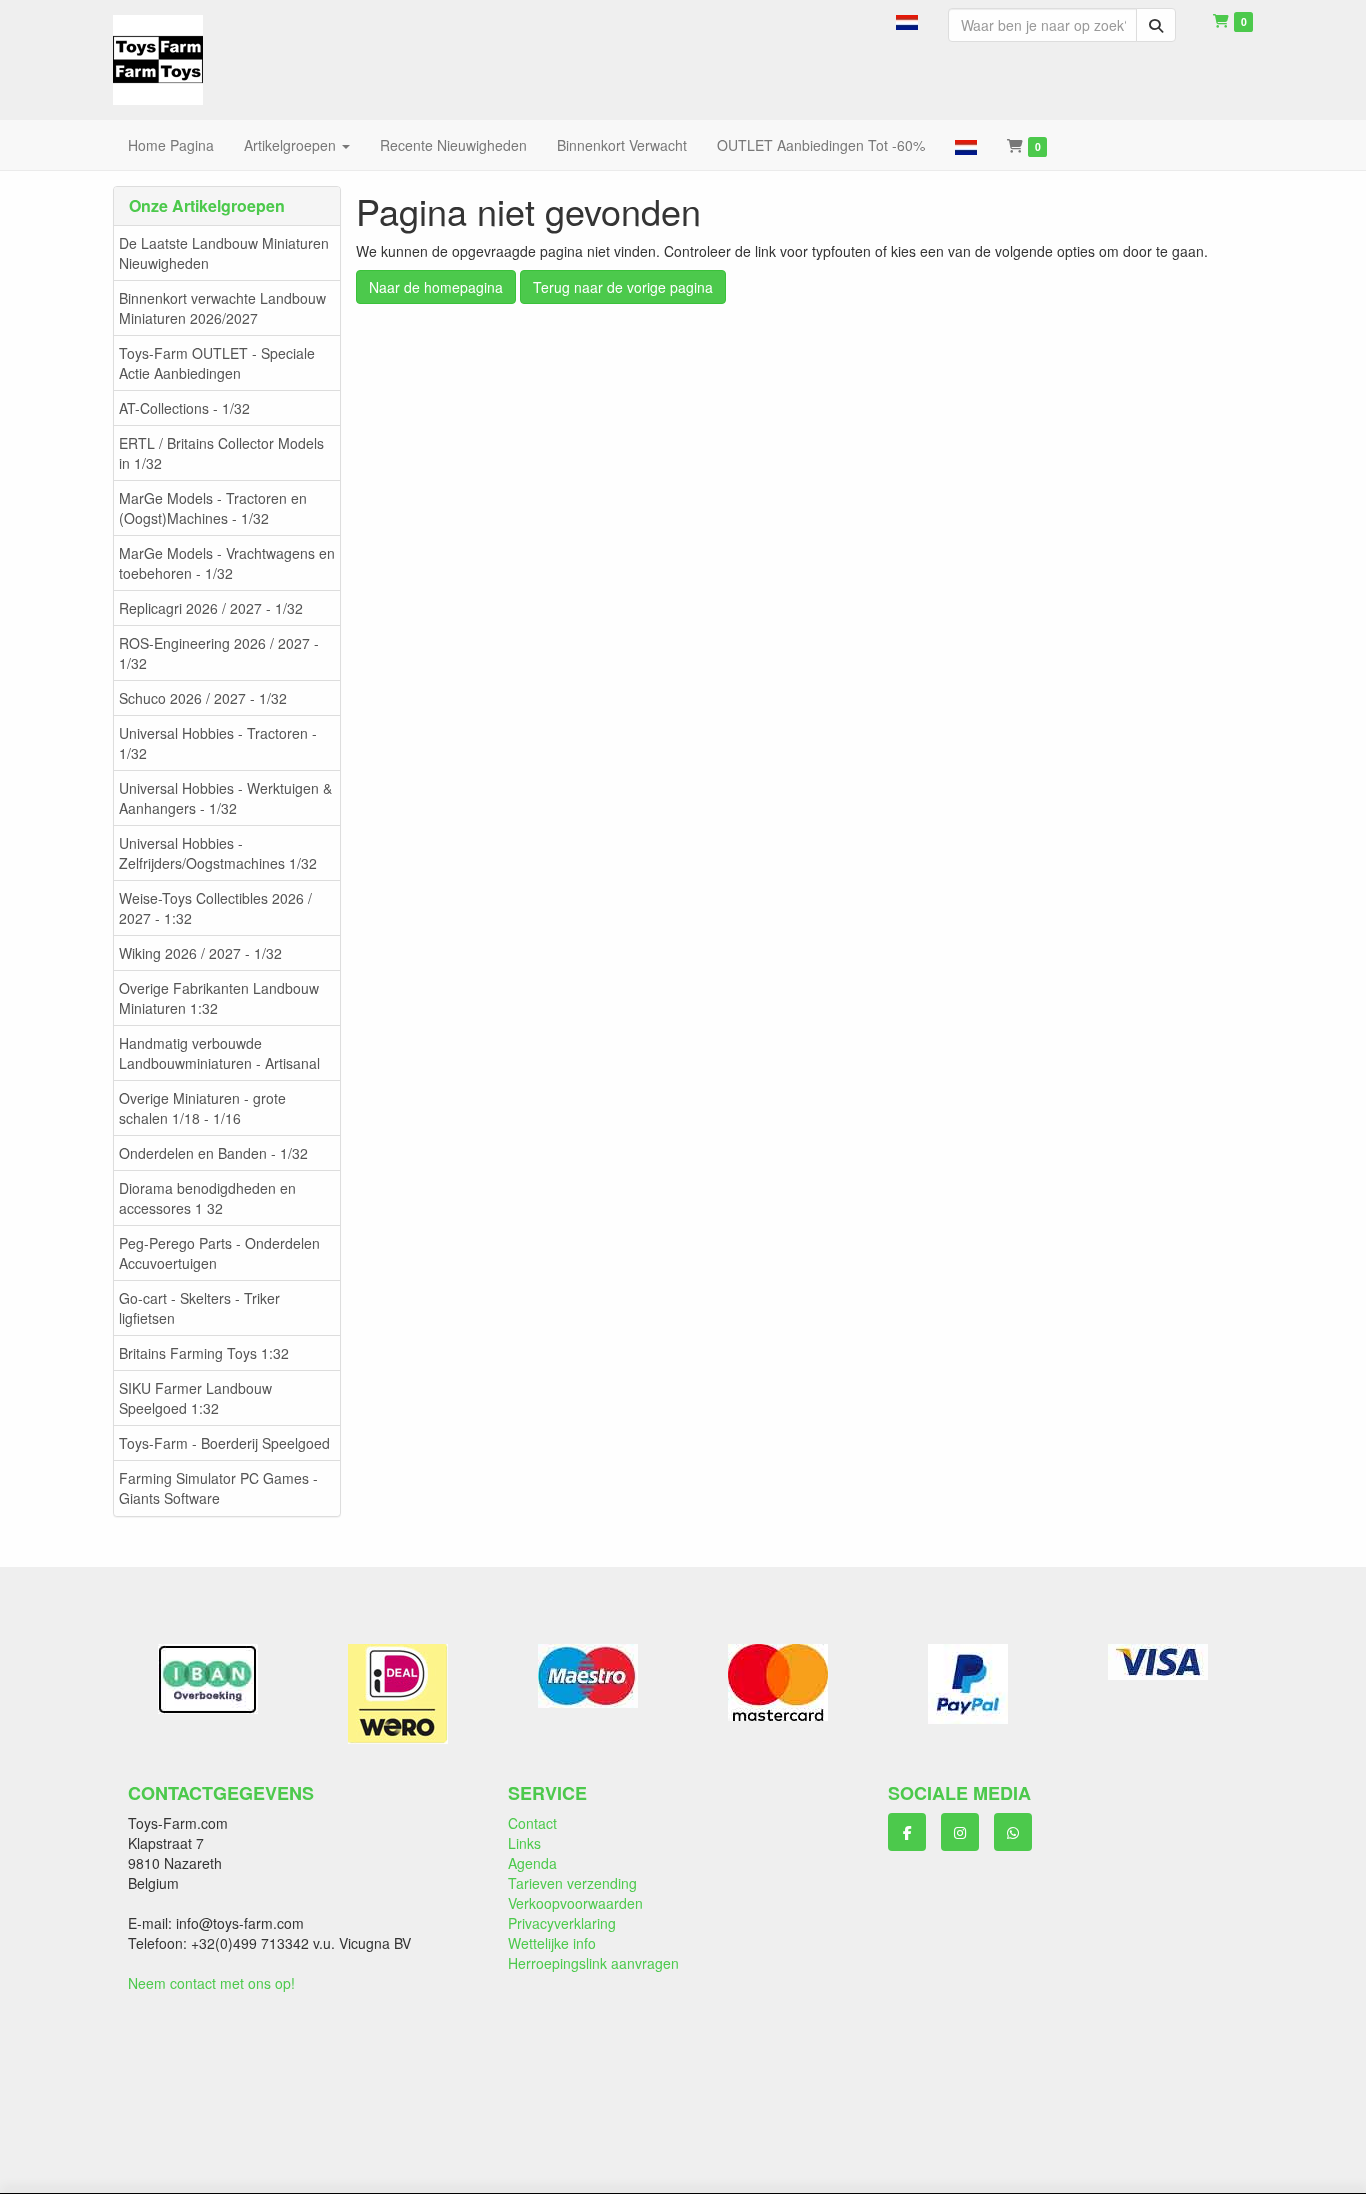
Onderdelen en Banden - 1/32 (213, 1153)
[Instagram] (960, 1832)
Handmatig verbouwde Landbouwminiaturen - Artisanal (219, 1053)
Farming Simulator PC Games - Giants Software (218, 1488)
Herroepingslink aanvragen (593, 1963)
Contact (532, 1823)
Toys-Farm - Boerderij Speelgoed (224, 1443)
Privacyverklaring (562, 1923)
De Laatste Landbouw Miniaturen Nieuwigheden (224, 253)
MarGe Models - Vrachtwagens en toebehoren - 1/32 (227, 563)
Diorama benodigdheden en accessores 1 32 (207, 1198)
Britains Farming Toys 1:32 (204, 1353)
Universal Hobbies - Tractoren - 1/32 (218, 743)
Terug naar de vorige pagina (623, 287)
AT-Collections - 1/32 (184, 408)
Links (524, 1843)
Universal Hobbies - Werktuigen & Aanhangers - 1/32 (225, 798)
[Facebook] (907, 1832)
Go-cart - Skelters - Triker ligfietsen (199, 1308)
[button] (907, 20)
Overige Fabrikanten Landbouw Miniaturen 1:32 (219, 998)
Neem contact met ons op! (211, 1983)
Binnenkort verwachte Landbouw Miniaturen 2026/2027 (222, 308)
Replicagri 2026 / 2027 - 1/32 (211, 608)
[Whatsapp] (1013, 1832)
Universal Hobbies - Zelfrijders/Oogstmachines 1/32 (218, 853)
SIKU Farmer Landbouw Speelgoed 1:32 (195, 1398)
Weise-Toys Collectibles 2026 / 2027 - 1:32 (215, 908)
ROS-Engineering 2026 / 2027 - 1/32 (219, 653)
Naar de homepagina (436, 287)
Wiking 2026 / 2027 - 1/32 (200, 953)
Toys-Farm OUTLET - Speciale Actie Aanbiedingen (217, 363)
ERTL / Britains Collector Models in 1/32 (221, 453)
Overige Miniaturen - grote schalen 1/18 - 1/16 (202, 1108)
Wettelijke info (552, 1943)
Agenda (532, 1863)
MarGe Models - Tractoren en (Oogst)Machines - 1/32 (213, 508)
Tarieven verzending (572, 1883)
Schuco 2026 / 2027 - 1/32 (203, 698)
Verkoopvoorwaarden (575, 1903)
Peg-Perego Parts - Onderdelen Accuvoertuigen (219, 1253)
